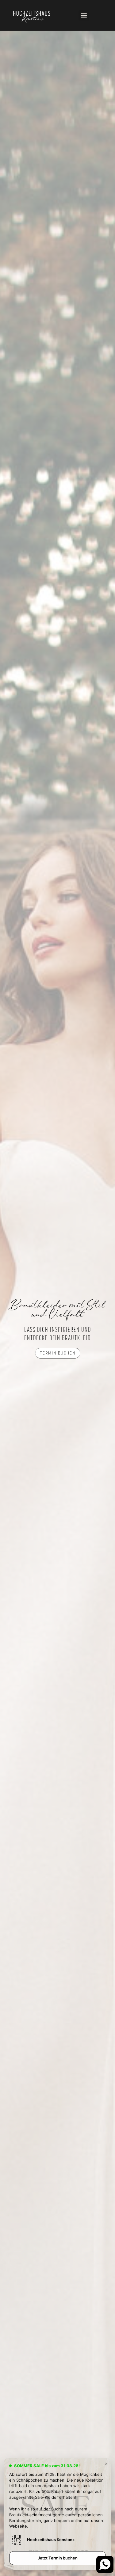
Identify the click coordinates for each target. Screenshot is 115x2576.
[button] (84, 15)
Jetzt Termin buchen (58, 2558)
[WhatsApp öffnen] (100, 2561)
